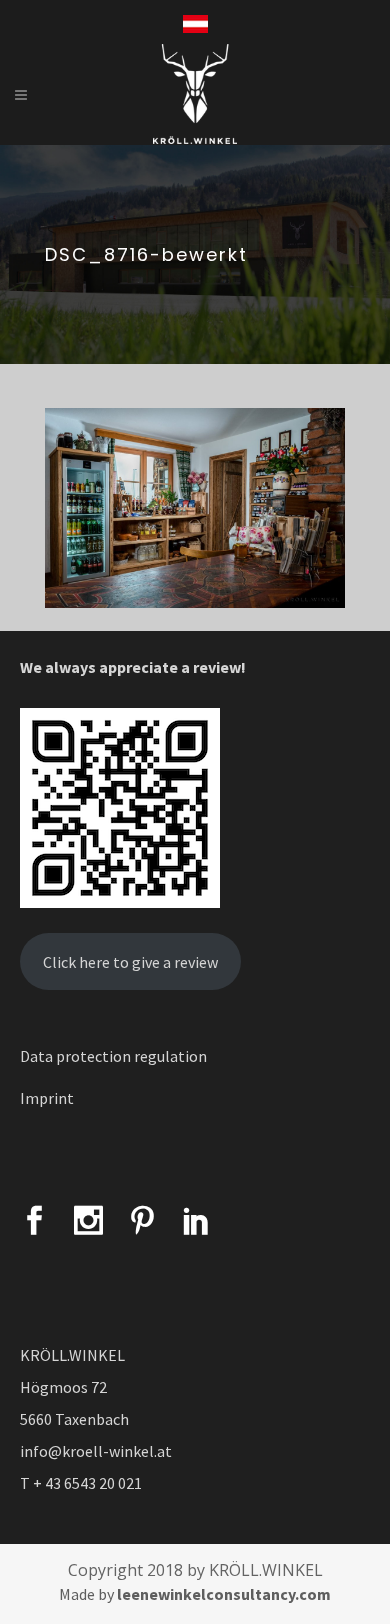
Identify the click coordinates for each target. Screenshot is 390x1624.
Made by (195, 1594)
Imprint (47, 1098)
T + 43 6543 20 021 (81, 1483)
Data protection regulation (113, 1056)
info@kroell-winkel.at (96, 1451)
